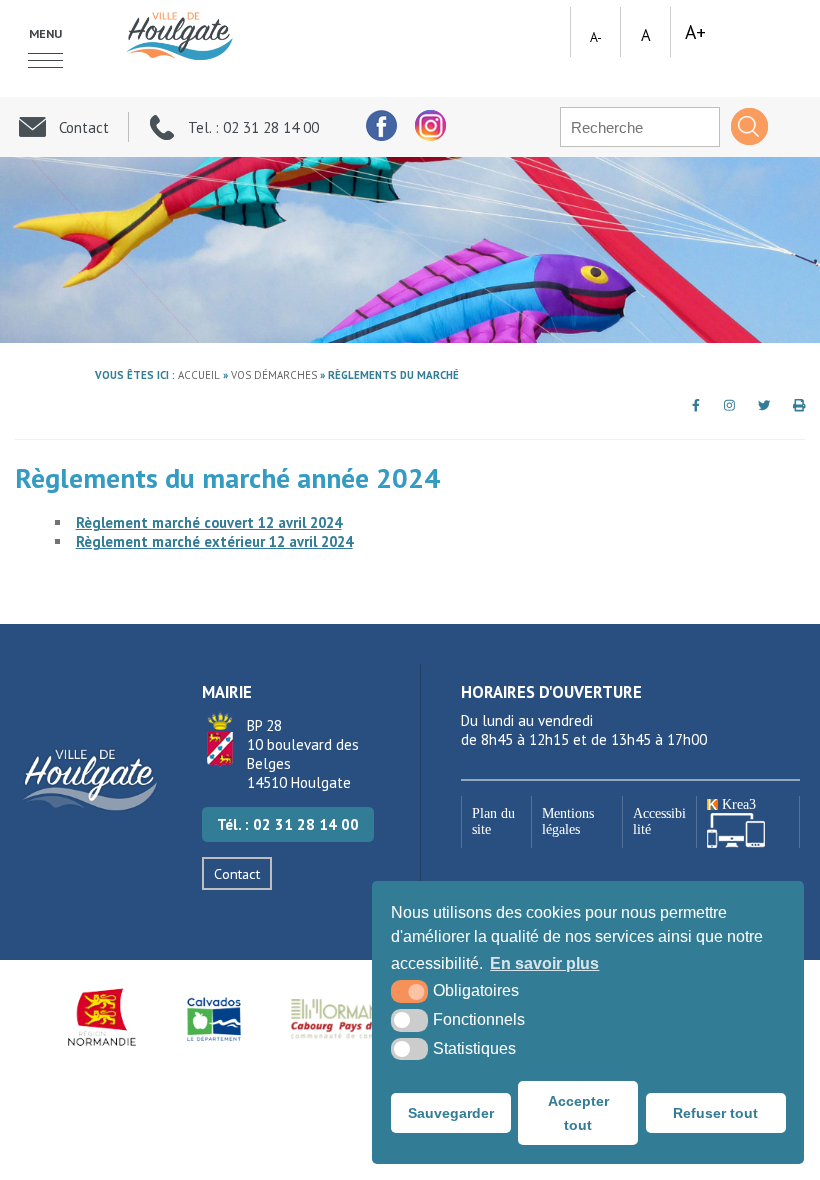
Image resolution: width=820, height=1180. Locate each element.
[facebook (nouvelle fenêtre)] (380, 125)
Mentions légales (568, 821)
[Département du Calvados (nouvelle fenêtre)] (214, 1017)
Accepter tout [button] (578, 1113)
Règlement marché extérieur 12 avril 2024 (214, 541)
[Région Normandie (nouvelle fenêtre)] (103, 1017)
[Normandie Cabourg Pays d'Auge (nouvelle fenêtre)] (346, 1017)
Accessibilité (659, 821)
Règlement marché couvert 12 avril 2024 (209, 522)
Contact (237, 873)
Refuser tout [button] (715, 1113)
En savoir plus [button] (544, 963)
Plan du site (493, 821)
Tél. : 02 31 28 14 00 (288, 824)
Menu (45, 33)
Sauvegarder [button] (451, 1113)
